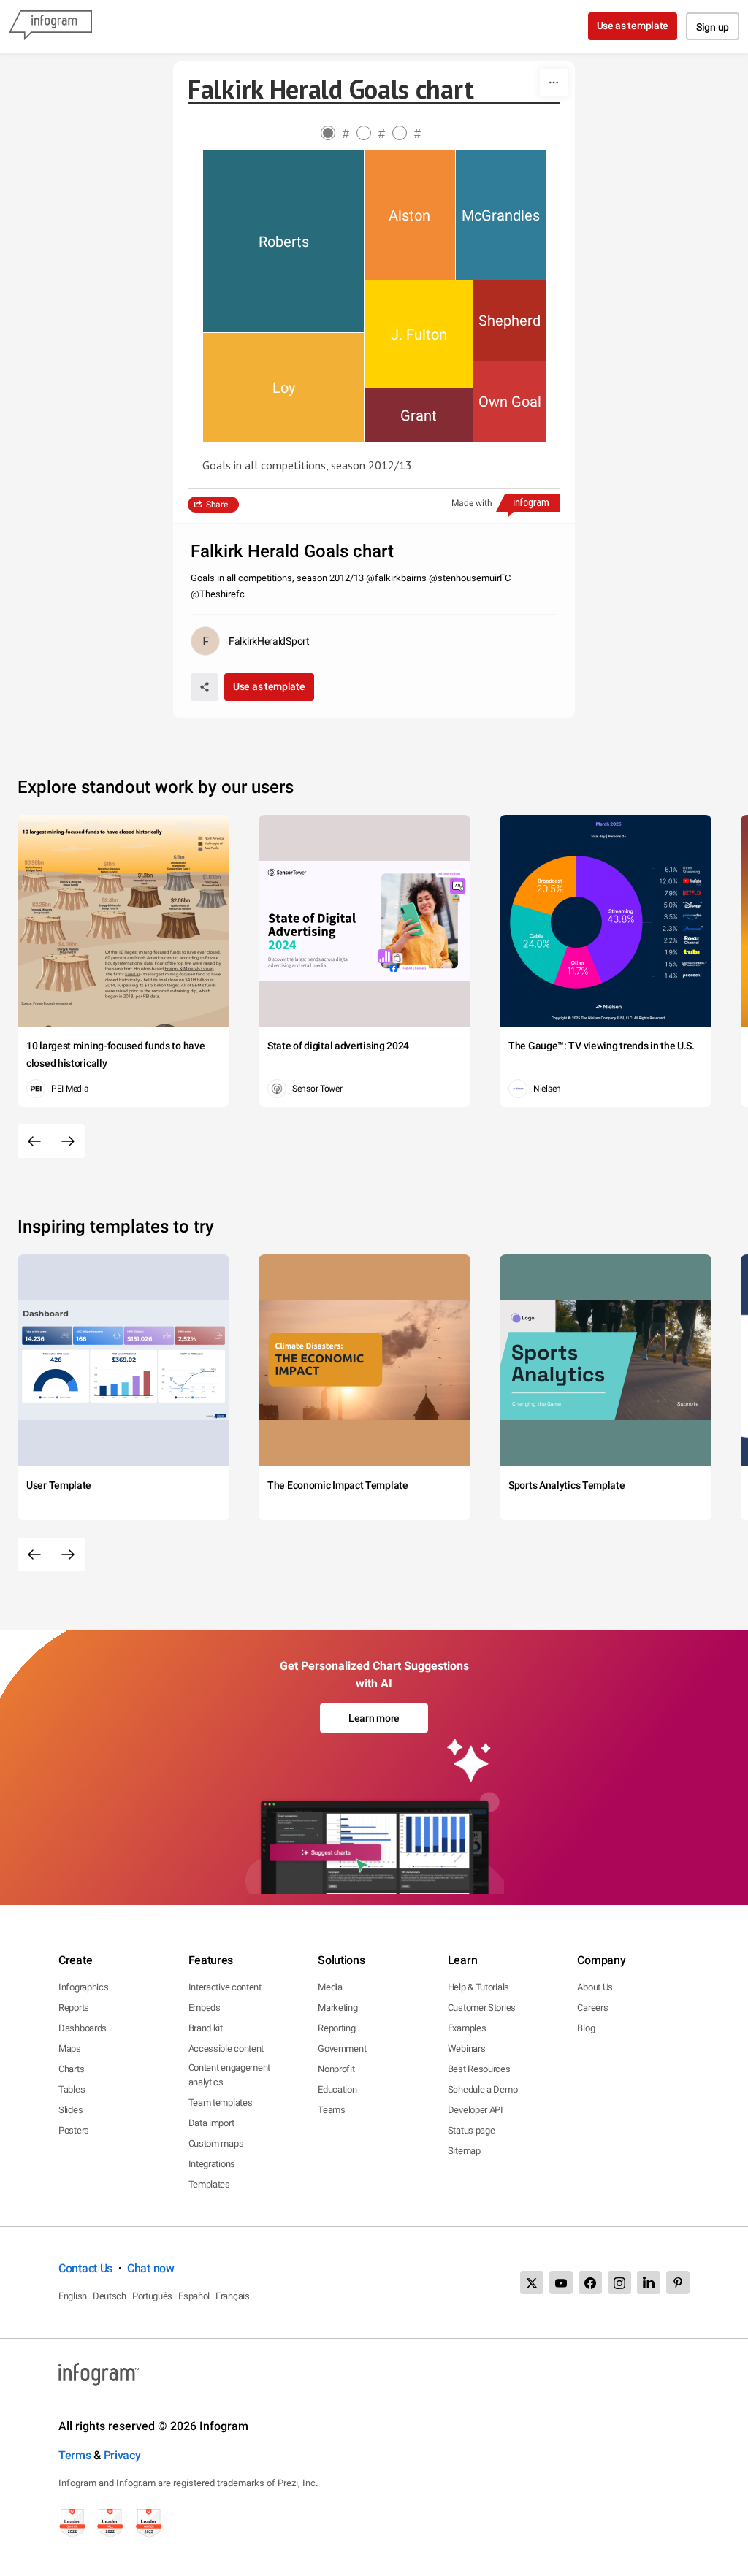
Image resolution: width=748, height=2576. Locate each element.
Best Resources (479, 2069)
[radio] (339, 134)
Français (233, 2296)
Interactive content (225, 1987)
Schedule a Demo (483, 2089)
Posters (74, 2130)
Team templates (221, 2102)
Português (152, 2296)
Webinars (467, 2048)
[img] (283, 241)
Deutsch (110, 2296)
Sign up (713, 27)
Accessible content (226, 2048)
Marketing (337, 2008)
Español (194, 2296)
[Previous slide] (34, 1141)
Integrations (212, 2164)
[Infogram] (50, 26)
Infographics (83, 1987)
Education (337, 2089)
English (73, 2296)
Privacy (122, 2455)
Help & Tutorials (478, 1987)
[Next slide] (68, 1141)
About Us (595, 1987)
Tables (72, 2089)
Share (217, 505)
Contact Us (85, 2268)
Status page (472, 2130)
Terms (75, 2455)
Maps (70, 2048)
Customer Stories (482, 2008)
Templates (209, 2184)
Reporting (336, 2028)
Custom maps (216, 2143)
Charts (71, 2069)
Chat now (151, 2268)
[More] (554, 83)
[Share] (205, 687)
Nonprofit (336, 2069)
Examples (467, 2028)
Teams (332, 2110)
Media (330, 1987)
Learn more (374, 1718)
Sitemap (464, 2151)
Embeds (205, 2008)
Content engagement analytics (230, 2075)
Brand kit (206, 2028)
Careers (592, 2008)
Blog (586, 2028)
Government (342, 2048)
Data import (211, 2123)
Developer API (476, 2110)
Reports (74, 2008)
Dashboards (83, 2028)
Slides (70, 2110)
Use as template (633, 26)
